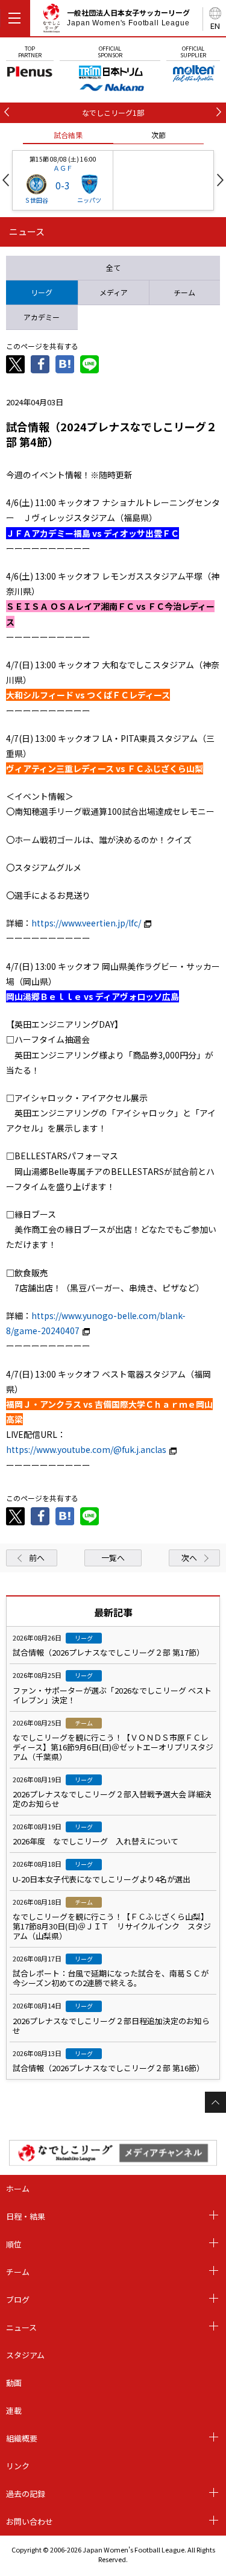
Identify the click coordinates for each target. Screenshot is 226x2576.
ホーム (18, 2188)
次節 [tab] (159, 135)
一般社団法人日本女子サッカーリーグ (128, 17)
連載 (14, 2410)
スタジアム (25, 2355)
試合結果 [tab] (68, 135)
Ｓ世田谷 (36, 200)
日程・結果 (26, 2216)
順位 (14, 2244)
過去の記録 (26, 2494)
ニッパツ (89, 200)
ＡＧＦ (63, 168)
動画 (14, 2383)
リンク (18, 2466)
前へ (37, 1558)
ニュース (21, 2327)
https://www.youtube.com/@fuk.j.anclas (86, 1449)
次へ (189, 1558)
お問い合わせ (30, 2521)
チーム (18, 2272)
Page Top (215, 2102)
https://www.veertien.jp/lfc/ (86, 923)
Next (220, 180)
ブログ (18, 2299)
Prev (6, 180)
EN (215, 26)
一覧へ (113, 1558)
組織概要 (22, 2438)
